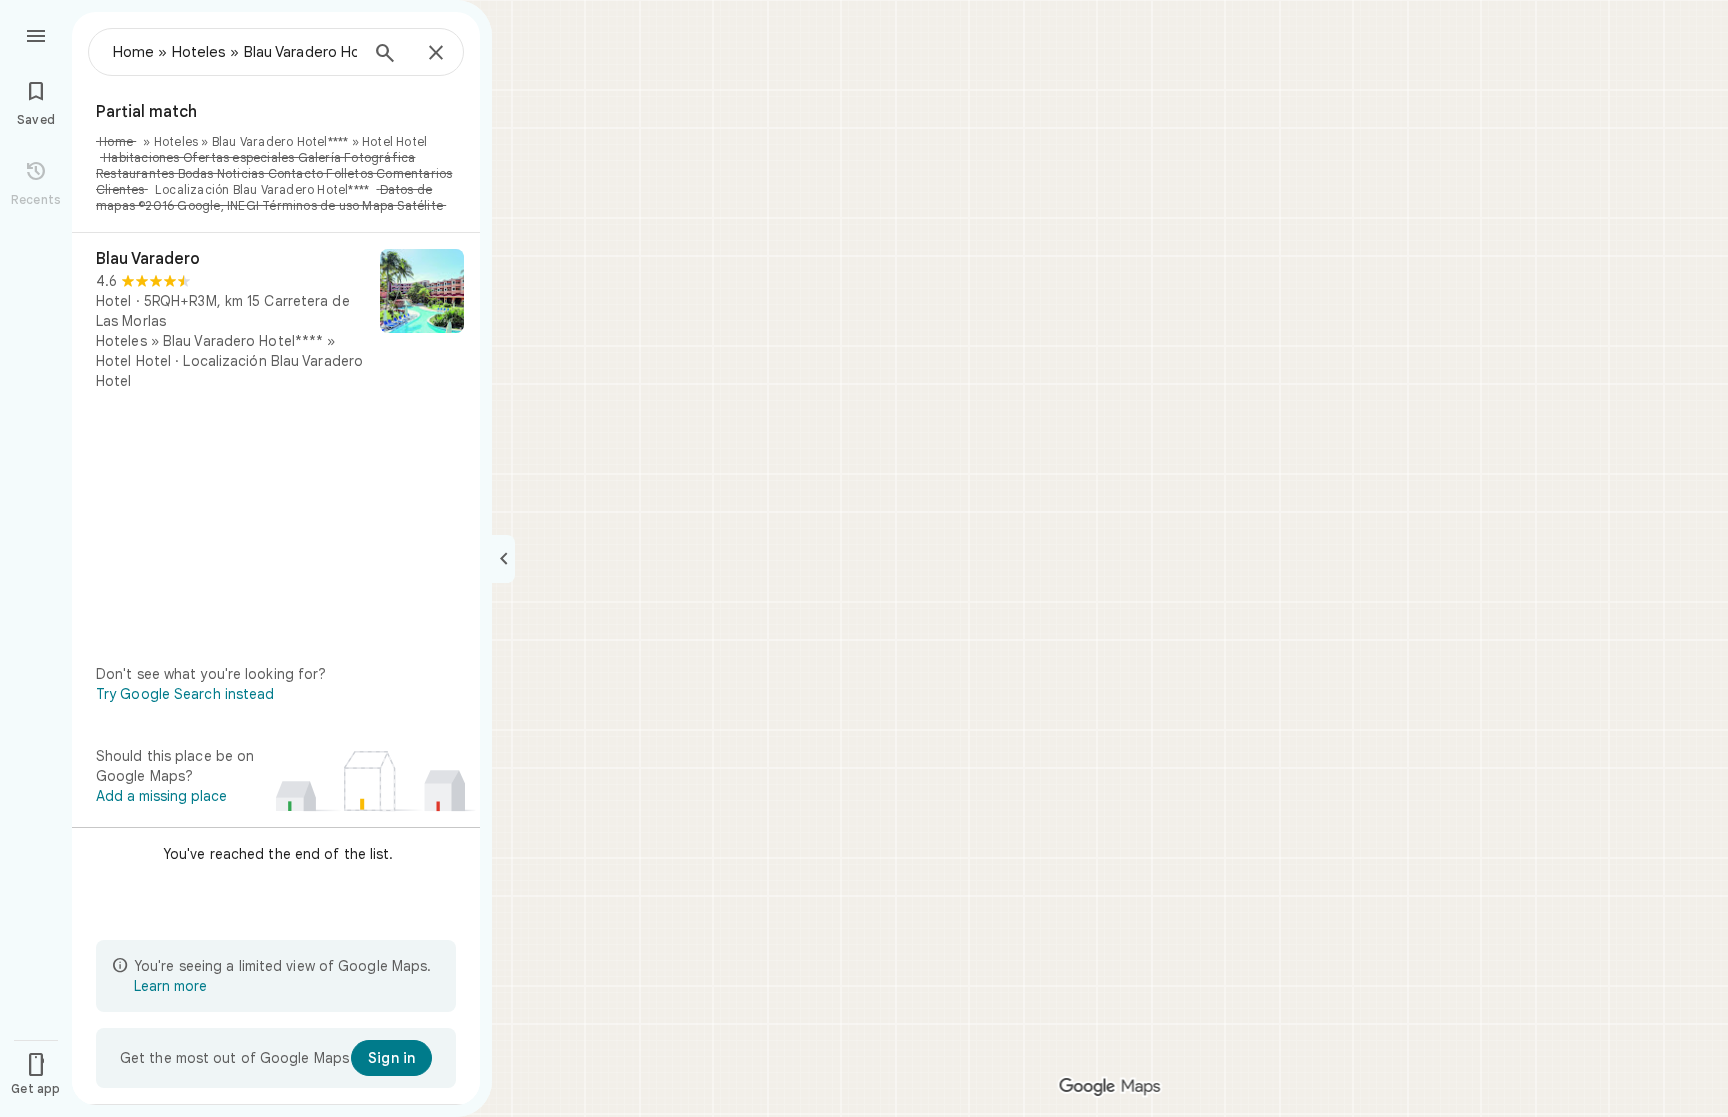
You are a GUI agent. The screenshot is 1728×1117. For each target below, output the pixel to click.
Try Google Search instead (185, 694)
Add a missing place (161, 796)
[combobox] (235, 52)
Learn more (170, 986)
